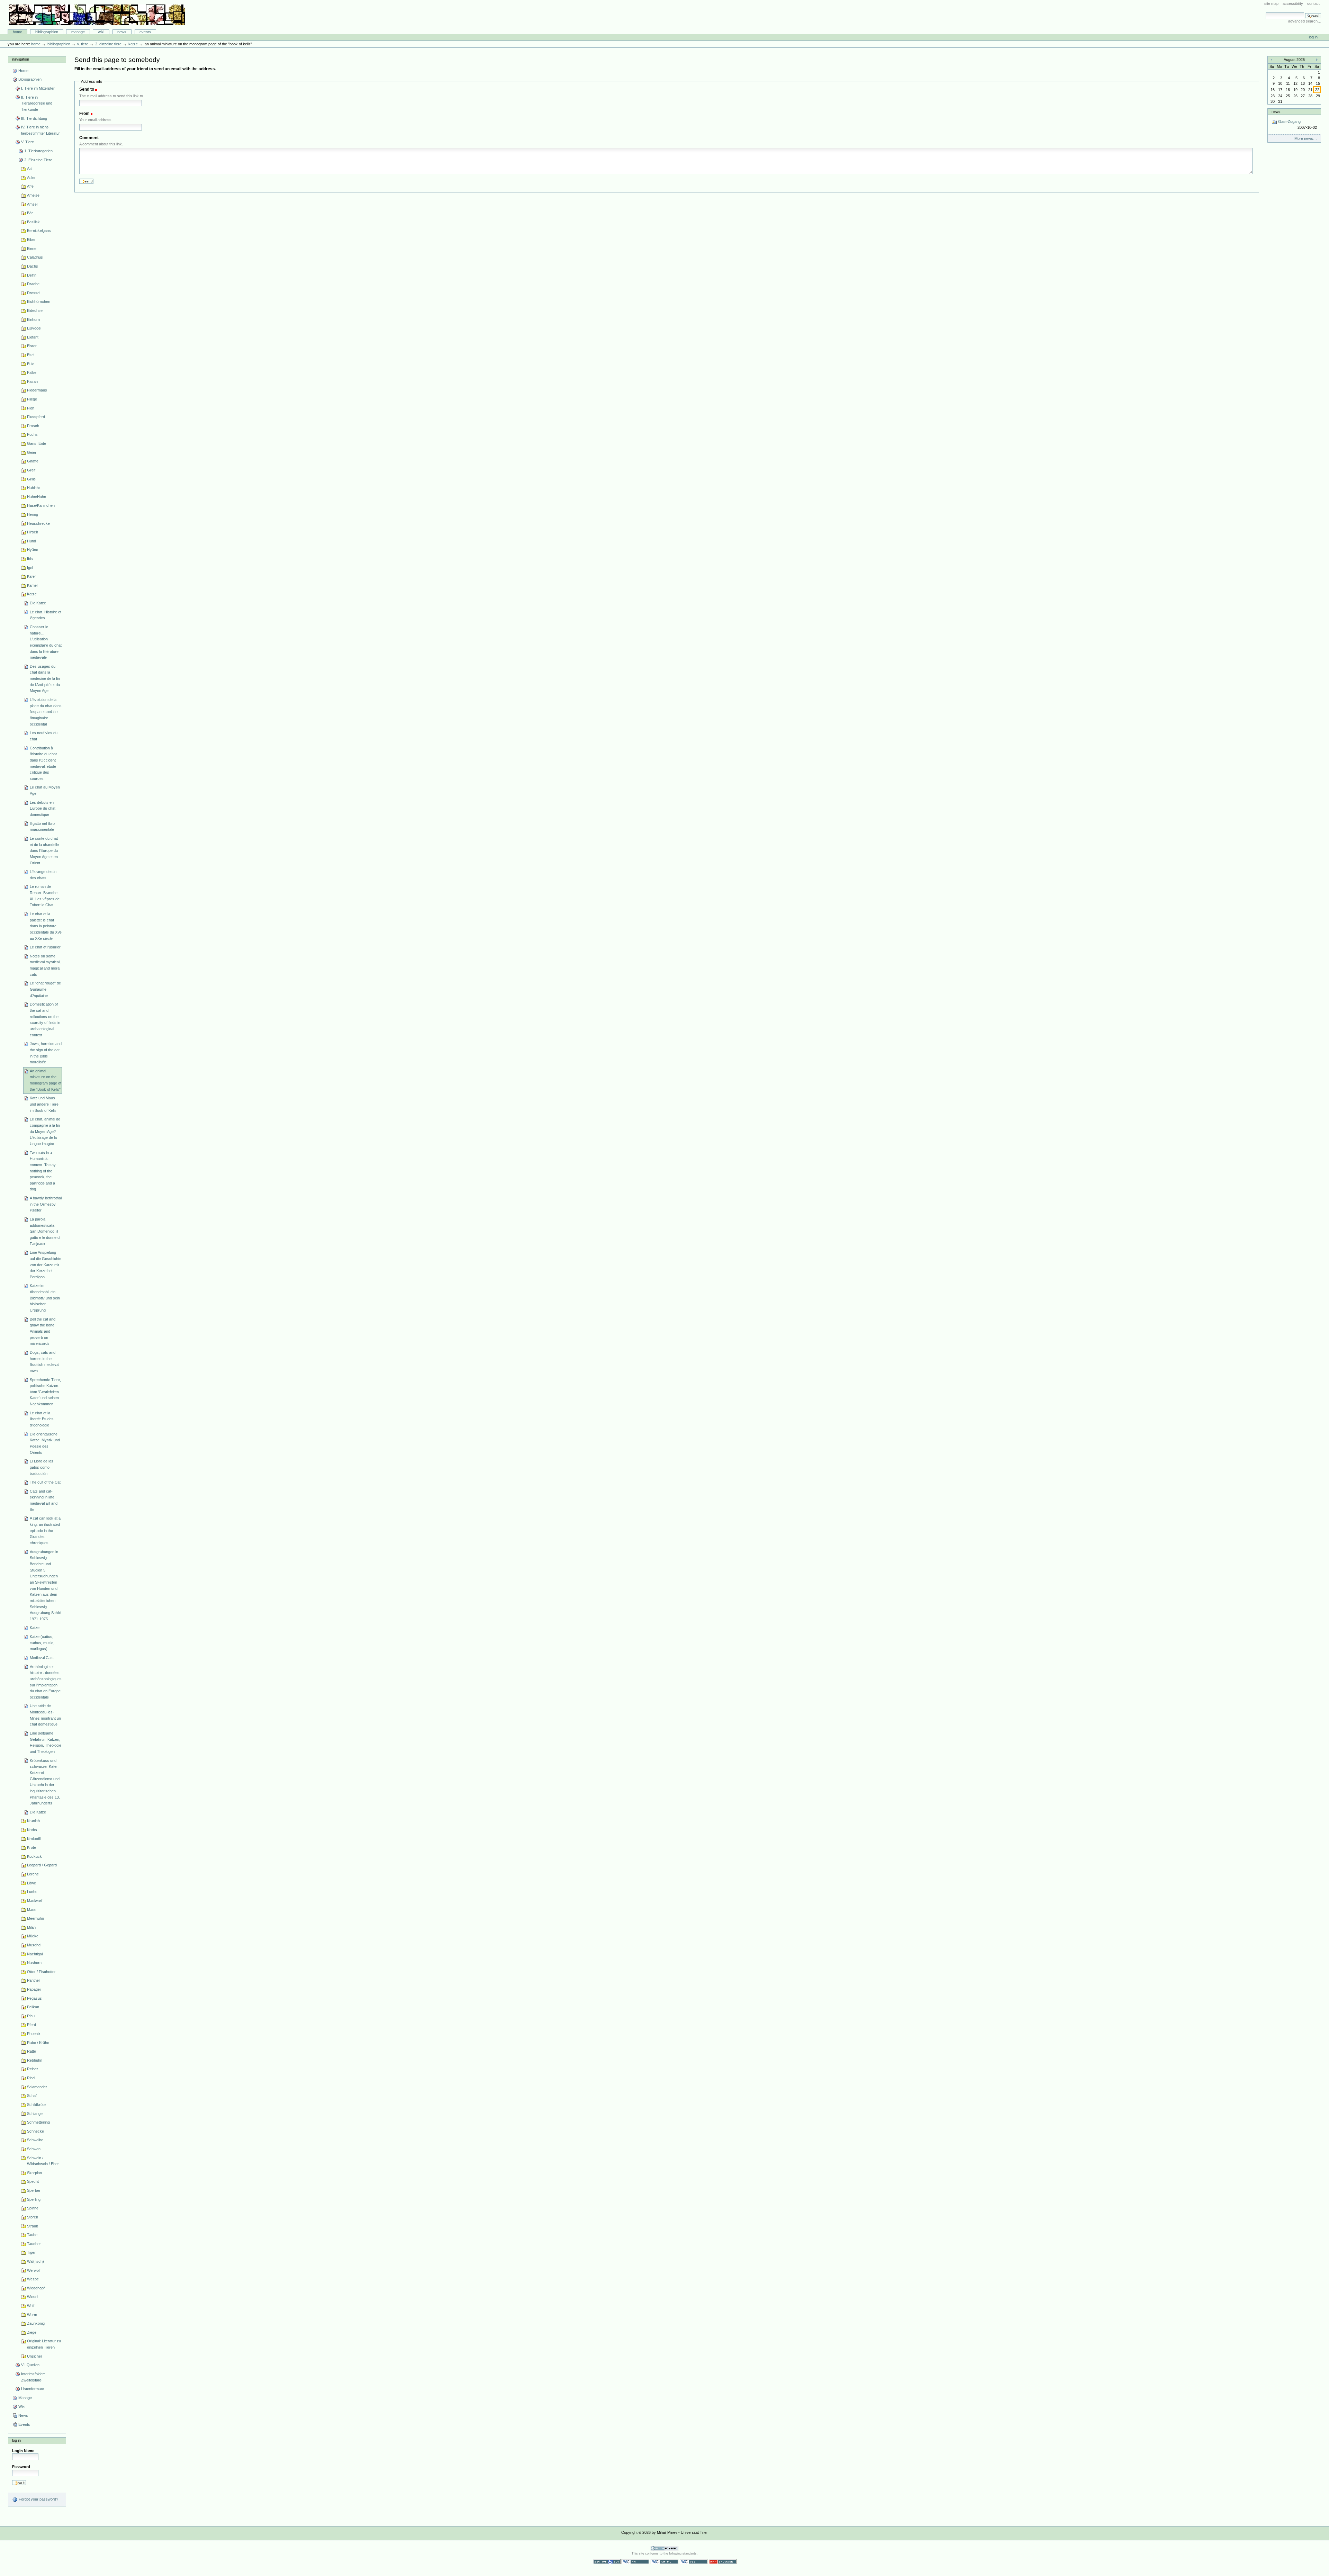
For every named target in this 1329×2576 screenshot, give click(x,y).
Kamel (32, 585)
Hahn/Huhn (37, 497)
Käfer (31, 576)
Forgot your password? (38, 2499)
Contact (1313, 3)
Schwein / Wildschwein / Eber (43, 2161)
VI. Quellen (30, 2365)
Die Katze (38, 603)
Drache (33, 284)
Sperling (34, 2199)
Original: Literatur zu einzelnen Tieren (44, 2344)
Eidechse (35, 310)
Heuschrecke (38, 523)
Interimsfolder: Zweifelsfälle (33, 2377)
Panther (34, 1980)
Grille (31, 479)
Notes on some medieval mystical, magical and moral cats (45, 965)
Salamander (37, 2087)
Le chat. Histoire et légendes (46, 615)
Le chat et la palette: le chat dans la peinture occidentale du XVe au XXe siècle (46, 926)
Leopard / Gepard (42, 1865)
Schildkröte (36, 2105)
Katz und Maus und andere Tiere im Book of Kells (44, 1104)
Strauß (33, 2226)
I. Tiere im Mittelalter (38, 88)
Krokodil (34, 1839)
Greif (31, 470)
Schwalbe (35, 2140)
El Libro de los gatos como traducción (42, 1467)
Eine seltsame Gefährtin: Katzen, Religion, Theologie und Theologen (46, 1742)
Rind (31, 2078)
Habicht (33, 488)
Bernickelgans (39, 231)
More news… (1306, 138)
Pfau (31, 2016)
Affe (30, 186)
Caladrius (35, 257)
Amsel (32, 204)
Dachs (33, 266)
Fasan (32, 381)
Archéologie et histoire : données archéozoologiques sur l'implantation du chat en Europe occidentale (46, 1682)
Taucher (34, 2244)
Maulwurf (35, 1901)
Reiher (33, 2069)
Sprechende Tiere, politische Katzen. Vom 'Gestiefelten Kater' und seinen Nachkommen (45, 1392)
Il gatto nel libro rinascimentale (42, 827)
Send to (87, 89)
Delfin (32, 275)
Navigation (21, 59)
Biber (31, 240)
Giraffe (33, 461)
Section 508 (607, 2562)
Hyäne (33, 550)
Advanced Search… (1305, 21)
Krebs (32, 1830)
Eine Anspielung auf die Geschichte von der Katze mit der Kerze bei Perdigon (46, 1265)
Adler (31, 178)
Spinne (33, 2208)
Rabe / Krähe (38, 2043)
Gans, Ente (37, 443)
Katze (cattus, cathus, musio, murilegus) (42, 1643)
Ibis (30, 559)
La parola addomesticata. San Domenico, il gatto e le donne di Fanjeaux (45, 1231)
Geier (32, 452)
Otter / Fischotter (41, 1972)
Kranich (33, 1821)
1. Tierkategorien (38, 151)
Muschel (34, 1945)
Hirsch (33, 532)
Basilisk (33, 222)
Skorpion (34, 2173)
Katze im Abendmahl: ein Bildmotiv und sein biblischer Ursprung (45, 1298)
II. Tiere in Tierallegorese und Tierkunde (37, 103)
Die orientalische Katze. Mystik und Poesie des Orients (45, 1443)
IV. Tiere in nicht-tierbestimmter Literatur (40, 130)
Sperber (34, 2190)
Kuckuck (34, 1856)
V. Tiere (83, 44)
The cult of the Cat (45, 1482)
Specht (33, 2181)
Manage (78, 32)
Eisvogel (34, 328)
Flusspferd (36, 417)
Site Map (1271, 3)
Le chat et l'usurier (45, 947)
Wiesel (33, 2297)
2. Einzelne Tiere (108, 44)
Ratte (31, 2051)
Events (145, 32)
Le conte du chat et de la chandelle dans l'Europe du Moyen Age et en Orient (44, 851)
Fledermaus (37, 390)
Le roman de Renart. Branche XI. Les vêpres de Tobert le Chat (45, 896)
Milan (31, 1927)
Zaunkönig (36, 2323)
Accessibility (1293, 3)
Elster (32, 346)
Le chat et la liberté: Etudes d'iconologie (42, 1419)
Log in (1313, 37)
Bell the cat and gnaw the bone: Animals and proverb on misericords (43, 1331)
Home (17, 32)
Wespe (33, 2279)
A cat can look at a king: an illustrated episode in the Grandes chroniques (45, 1530)
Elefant (33, 337)
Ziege (32, 2332)
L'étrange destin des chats (43, 875)
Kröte (31, 1847)
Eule (31, 364)
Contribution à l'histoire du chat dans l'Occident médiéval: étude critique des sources (43, 763)
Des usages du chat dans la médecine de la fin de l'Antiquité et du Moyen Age (45, 679)
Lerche (33, 1874)
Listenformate (33, 2389)
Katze (133, 44)
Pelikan (33, 2007)
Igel (30, 568)
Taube (32, 2235)
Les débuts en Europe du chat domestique (43, 808)
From (84, 114)
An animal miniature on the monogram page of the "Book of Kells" (46, 1080)
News (122, 32)
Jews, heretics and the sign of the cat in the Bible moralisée (46, 1053)
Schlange (35, 2114)
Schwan (34, 2149)
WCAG (635, 2562)
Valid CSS (694, 2562)
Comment (89, 138)
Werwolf (34, 2270)
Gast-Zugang (1297, 124)
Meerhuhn (35, 1918)
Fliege (32, 399)
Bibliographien (47, 32)
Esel (31, 355)
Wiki (101, 32)
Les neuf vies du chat (44, 736)
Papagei (34, 1989)
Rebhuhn (35, 2060)
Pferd (31, 2025)
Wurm (32, 2315)
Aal (30, 169)
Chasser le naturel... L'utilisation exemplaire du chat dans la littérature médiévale (46, 642)
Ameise (33, 195)
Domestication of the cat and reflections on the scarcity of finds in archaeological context (45, 1019)
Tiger (31, 2252)
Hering (33, 514)
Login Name (23, 2451)
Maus (32, 1910)
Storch (33, 2217)
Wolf (31, 2306)
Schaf (32, 2096)
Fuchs (32, 434)
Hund (31, 541)
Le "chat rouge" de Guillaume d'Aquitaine (45, 989)
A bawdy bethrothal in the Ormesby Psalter (46, 1204)
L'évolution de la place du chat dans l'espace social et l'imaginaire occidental (46, 712)
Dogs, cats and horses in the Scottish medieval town (44, 1362)
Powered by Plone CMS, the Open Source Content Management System (664, 2548)
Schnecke (35, 2131)
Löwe (31, 1883)
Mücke (33, 1936)
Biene (32, 249)
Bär (30, 213)
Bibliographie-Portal (97, 15)
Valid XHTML (664, 2562)
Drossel (34, 293)
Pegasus (34, 1998)
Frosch (33, 426)
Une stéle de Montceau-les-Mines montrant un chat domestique (45, 1715)
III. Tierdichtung (34, 118)
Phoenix (34, 2034)
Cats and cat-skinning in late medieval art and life (44, 1500)
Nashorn (34, 1963)
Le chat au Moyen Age (45, 790)
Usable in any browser (723, 2562)
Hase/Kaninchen (41, 505)
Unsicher (35, 2356)
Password (21, 2467)
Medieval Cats (42, 1658)
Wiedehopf (36, 2288)
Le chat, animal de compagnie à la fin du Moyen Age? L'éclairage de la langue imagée (45, 1131)
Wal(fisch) (35, 2261)
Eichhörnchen (39, 301)
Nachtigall (35, 1954)
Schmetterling (38, 2122)
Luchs (32, 1892)
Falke (32, 372)
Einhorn (33, 319)
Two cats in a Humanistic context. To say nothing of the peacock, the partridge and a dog (43, 1171)
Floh (31, 408)
